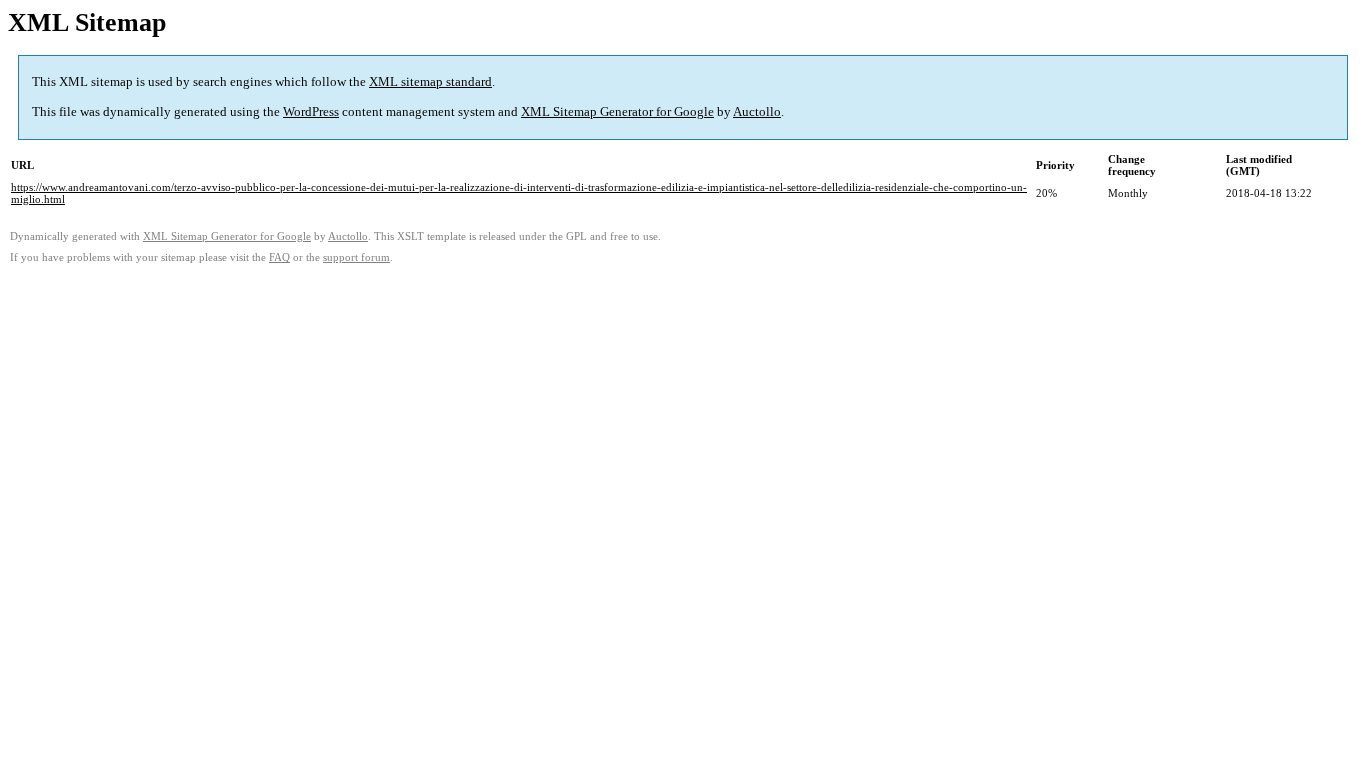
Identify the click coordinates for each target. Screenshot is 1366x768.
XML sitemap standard (430, 81)
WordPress (311, 111)
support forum (356, 257)
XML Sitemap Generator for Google (617, 111)
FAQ (279, 257)
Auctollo (757, 111)
